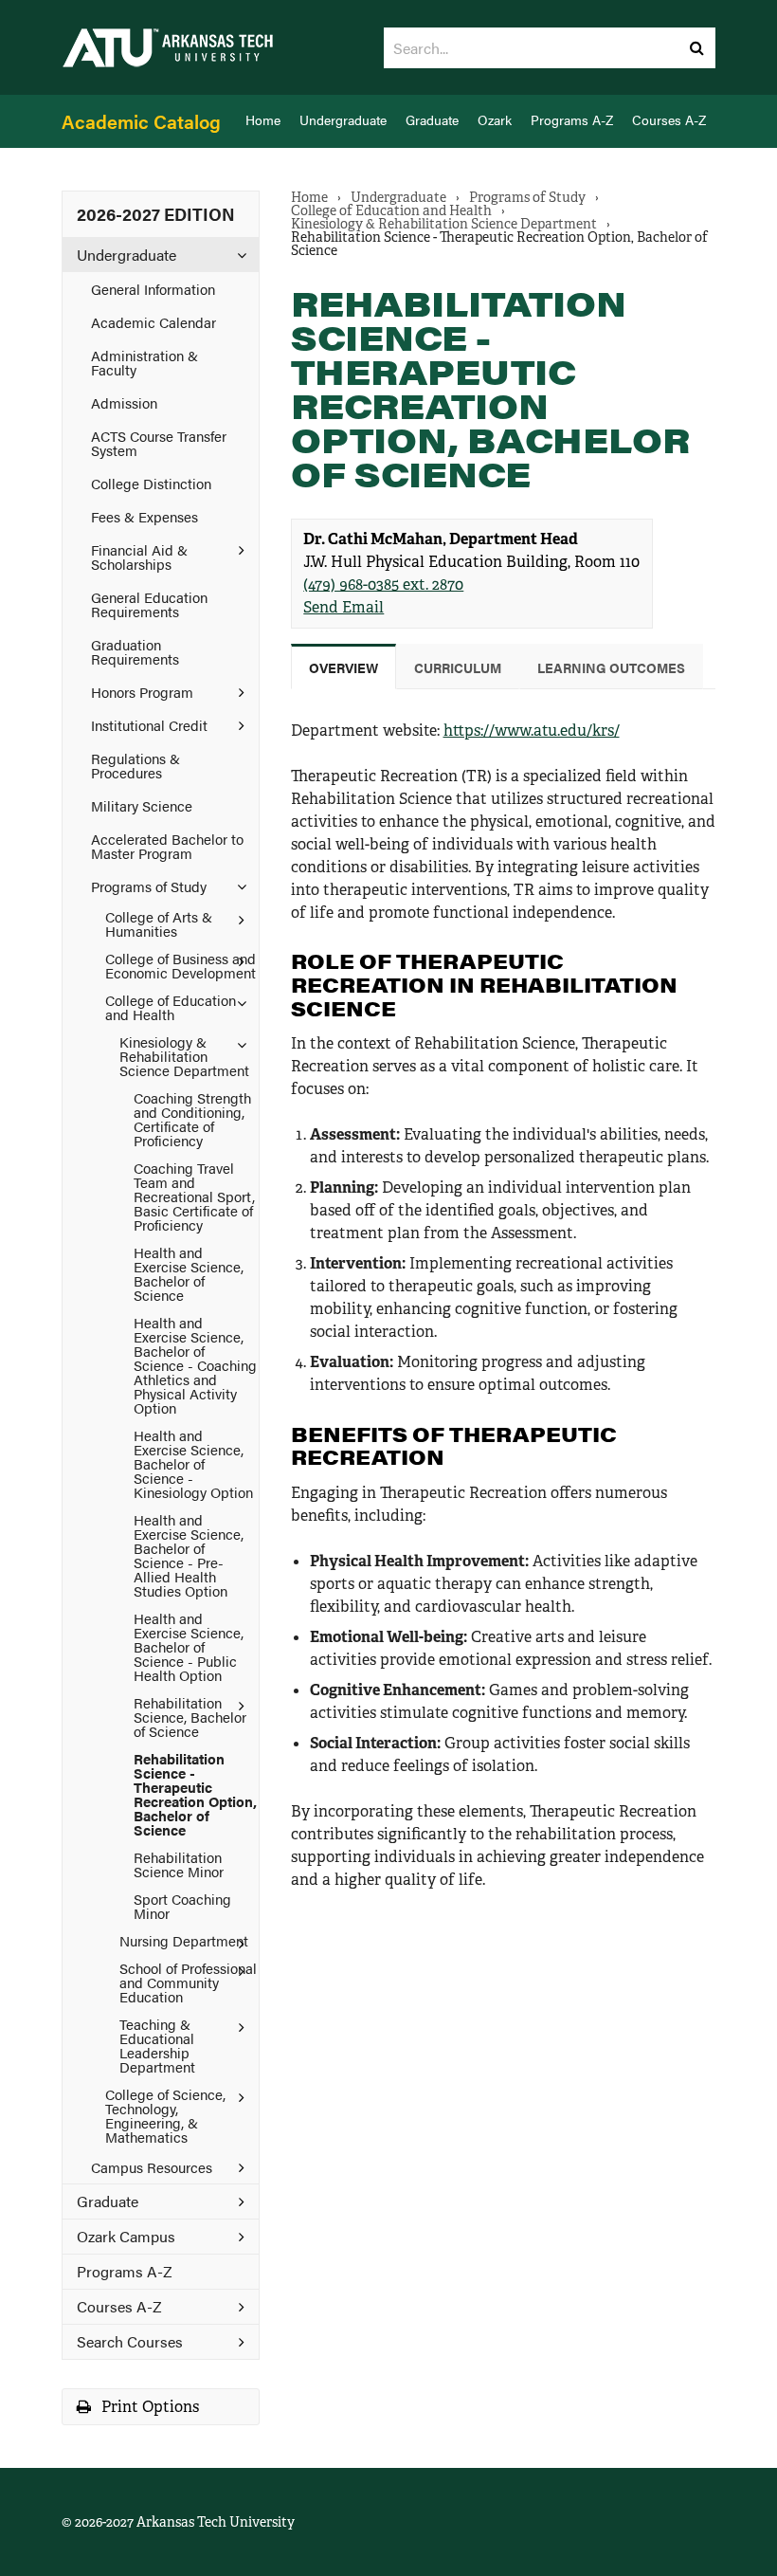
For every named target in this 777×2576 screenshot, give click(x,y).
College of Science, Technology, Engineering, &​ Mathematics (165, 2115)
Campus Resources (152, 2167)
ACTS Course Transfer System (159, 443)
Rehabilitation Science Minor (179, 1864)
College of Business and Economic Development (181, 965)
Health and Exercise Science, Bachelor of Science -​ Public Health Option (189, 1646)
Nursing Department (184, 1940)
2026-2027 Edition (156, 214)
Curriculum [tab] (458, 667)
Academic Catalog (141, 121)
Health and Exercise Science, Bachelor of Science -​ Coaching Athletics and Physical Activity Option (195, 1365)
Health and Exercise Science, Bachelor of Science (189, 1273)
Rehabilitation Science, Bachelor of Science (190, 1717)
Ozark (495, 120)
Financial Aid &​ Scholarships (139, 557)
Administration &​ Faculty (145, 362)
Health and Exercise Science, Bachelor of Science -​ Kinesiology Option (193, 1463)
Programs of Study (149, 886)
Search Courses (130, 2341)
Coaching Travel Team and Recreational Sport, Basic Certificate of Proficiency (194, 1196)
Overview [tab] (343, 667)
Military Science (142, 805)
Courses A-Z (669, 120)
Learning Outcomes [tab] (611, 667)
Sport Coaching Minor (182, 1906)
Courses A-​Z (119, 2306)
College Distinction (151, 483)
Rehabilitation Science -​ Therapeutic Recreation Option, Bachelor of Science (195, 1794)
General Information (153, 289)
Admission (124, 402)
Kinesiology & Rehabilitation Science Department (444, 224)
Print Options (148, 2407)
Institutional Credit (149, 725)
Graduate (432, 120)
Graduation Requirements (135, 651)
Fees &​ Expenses (145, 516)
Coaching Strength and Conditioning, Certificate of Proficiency (192, 1119)
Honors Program (142, 692)
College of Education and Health (171, 1007)
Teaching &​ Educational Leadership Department (157, 2045)
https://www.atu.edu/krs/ (532, 731)
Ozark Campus (126, 2236)
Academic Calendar (154, 322)
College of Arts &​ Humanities (159, 923)
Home (263, 120)
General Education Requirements (149, 604)
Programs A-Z (572, 120)
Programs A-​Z (125, 2271)
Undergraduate (343, 120)
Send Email (343, 607)
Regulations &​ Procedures (136, 765)
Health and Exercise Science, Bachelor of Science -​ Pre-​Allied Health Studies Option (189, 1555)
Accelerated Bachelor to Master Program (167, 846)
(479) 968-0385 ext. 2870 (383, 585)
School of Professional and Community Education (188, 1982)
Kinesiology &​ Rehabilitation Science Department (184, 1056)
